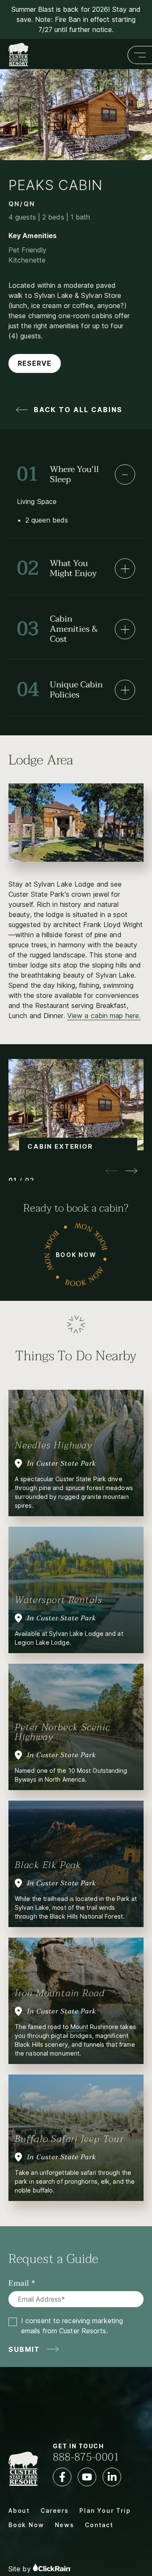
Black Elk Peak (48, 1865)
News (65, 2525)
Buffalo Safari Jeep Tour (69, 2139)
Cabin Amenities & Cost (57, 629)
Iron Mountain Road (60, 1993)
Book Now (76, 1255)
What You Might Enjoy (57, 568)
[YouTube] (87, 2477)
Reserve (35, 363)
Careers (55, 2510)
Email (19, 2284)
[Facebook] (62, 2477)
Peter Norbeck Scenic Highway (63, 1732)
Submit (24, 2349)
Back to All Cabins (78, 410)
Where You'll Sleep (58, 474)
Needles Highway (54, 1445)
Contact (99, 2525)
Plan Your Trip (105, 2510)
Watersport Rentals (59, 1600)
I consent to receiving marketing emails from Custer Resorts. (72, 2326)
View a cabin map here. (104, 1016)
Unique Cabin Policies (60, 690)
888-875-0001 (86, 2457)
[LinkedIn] (112, 2477)
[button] (132, 1171)
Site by (21, 2569)
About (19, 2510)
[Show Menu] (140, 55)
